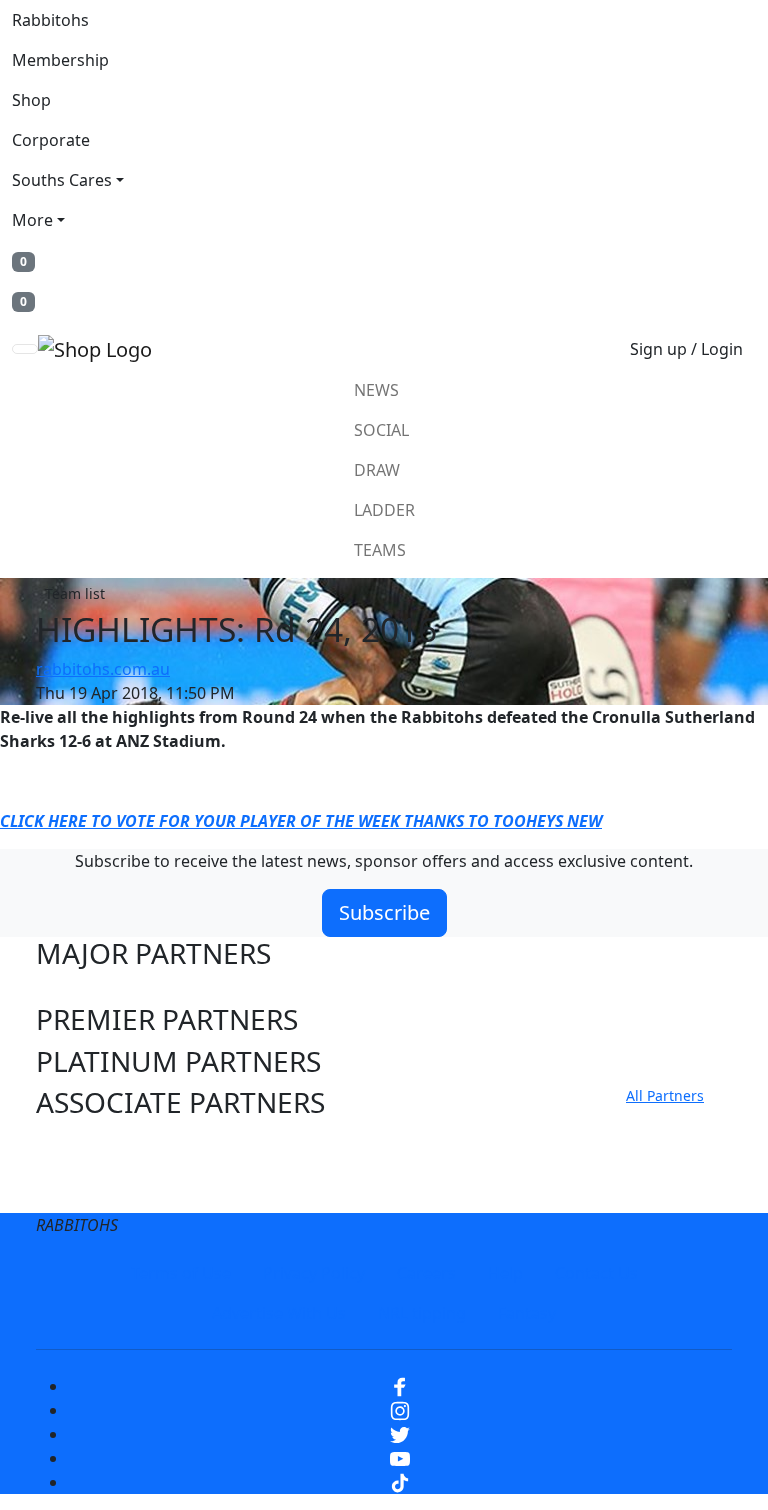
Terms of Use (181, 1273)
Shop (31, 100)
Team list (75, 593)
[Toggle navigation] (25, 349)
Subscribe (384, 912)
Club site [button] (92, 1146)
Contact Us (596, 1273)
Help (505, 1273)
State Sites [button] (103, 1188)
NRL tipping (422, 1313)
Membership (60, 60)
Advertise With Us (279, 1313)
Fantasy (527, 1313)
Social (381, 430)
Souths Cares (62, 180)
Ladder (384, 510)
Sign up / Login (686, 349)
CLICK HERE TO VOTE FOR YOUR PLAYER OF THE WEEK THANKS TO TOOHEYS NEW (301, 821)
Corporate (51, 140)
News (376, 390)
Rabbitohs (50, 20)
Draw (377, 470)
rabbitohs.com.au (103, 669)
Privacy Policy (314, 1273)
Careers (426, 1273)
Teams (380, 550)
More (32, 220)
